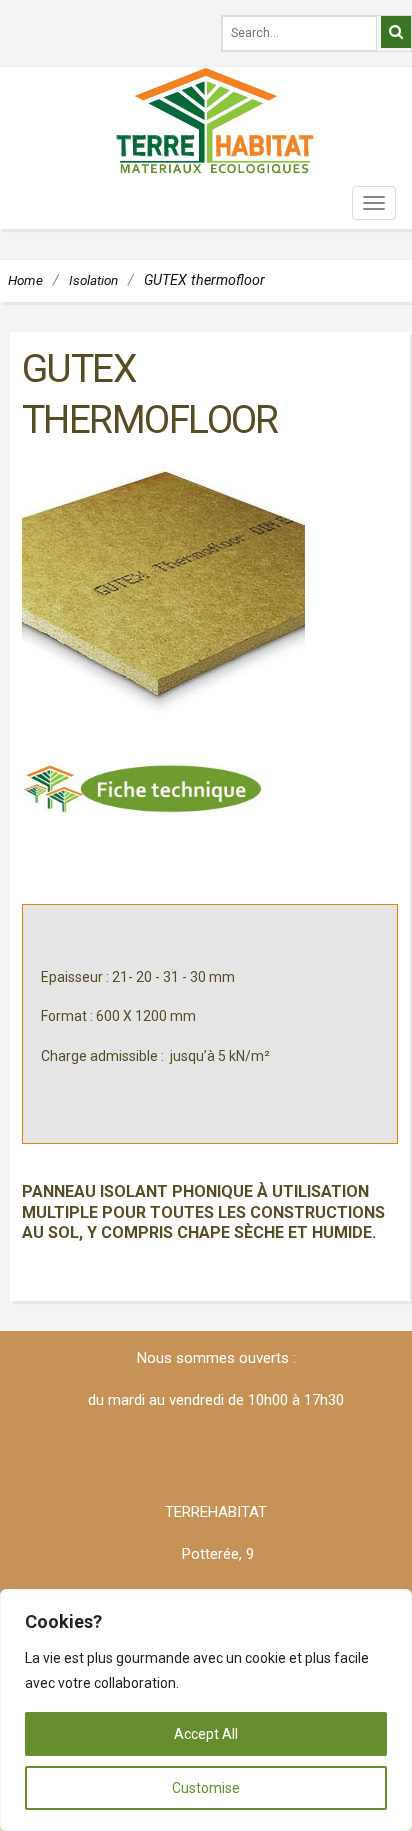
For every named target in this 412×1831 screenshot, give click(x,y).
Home (25, 280)
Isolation (93, 280)
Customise (206, 1788)
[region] (206, 1710)
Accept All (206, 1734)
